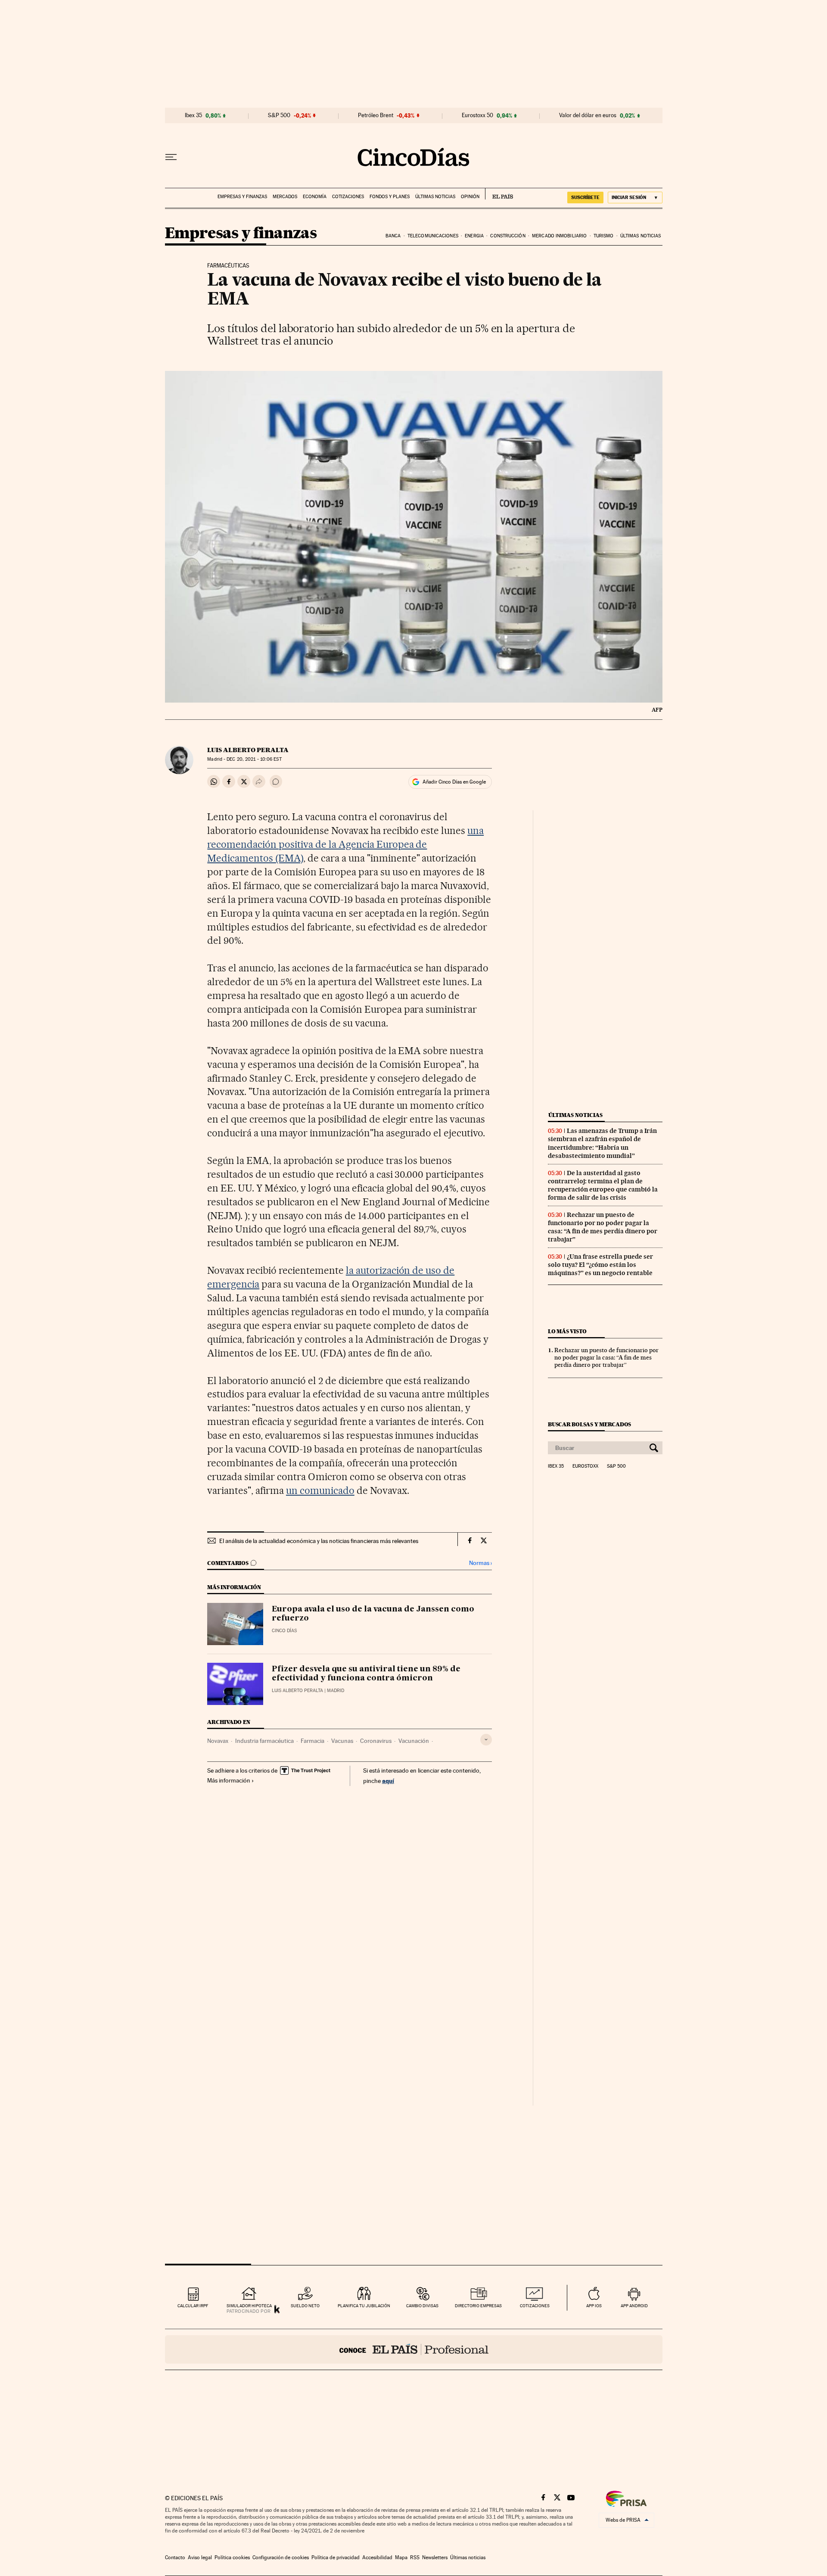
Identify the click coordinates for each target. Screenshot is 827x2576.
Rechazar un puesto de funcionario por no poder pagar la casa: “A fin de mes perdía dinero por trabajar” (603, 1227)
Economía (315, 197)
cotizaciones (535, 2306)
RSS (415, 2557)
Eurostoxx (585, 1466)
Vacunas (342, 1741)
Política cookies (232, 2557)
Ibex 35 (193, 115)
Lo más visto (567, 1331)
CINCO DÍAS (284, 1631)
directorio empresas (478, 2306)
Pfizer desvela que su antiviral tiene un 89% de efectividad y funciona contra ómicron (366, 1674)
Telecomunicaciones (433, 236)
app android (634, 2306)
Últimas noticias (435, 197)
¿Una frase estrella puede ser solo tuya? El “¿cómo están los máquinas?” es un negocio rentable (600, 1265)
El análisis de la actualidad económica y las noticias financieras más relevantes (319, 1541)
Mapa (401, 2557)
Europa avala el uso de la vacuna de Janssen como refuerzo (373, 1614)
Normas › (480, 1563)
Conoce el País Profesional (414, 2349)
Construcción (508, 236)
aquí (388, 1781)
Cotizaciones (348, 197)
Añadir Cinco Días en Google (454, 782)
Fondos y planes (390, 197)
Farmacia (312, 1741)
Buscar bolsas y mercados (589, 1424)
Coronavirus (376, 1741)
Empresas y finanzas (242, 197)
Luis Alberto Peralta (248, 750)
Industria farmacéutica (264, 1741)
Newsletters (435, 2557)
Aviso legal (200, 2557)
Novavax (218, 1741)
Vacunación (414, 1741)
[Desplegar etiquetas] (486, 1740)
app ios (594, 2306)
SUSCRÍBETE (585, 197)
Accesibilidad (377, 2557)
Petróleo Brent (376, 115)
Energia (474, 236)
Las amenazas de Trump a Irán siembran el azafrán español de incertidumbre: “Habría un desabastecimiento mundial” (602, 1143)
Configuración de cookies (281, 2557)
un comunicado (320, 1490)
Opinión (470, 197)
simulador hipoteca (249, 2306)
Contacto (175, 2557)
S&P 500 (279, 115)
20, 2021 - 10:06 (254, 759)
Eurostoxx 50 (477, 115)
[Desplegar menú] (171, 157)
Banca (393, 236)
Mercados (285, 197)
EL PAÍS (499, 194)
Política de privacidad (336, 2557)
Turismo (604, 236)
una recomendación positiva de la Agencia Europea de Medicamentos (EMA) (345, 844)
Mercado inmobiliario (559, 236)
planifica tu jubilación (364, 2306)
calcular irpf (193, 2306)
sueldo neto (305, 2306)
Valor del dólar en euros (588, 115)
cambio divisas (422, 2306)
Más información (229, 1780)
